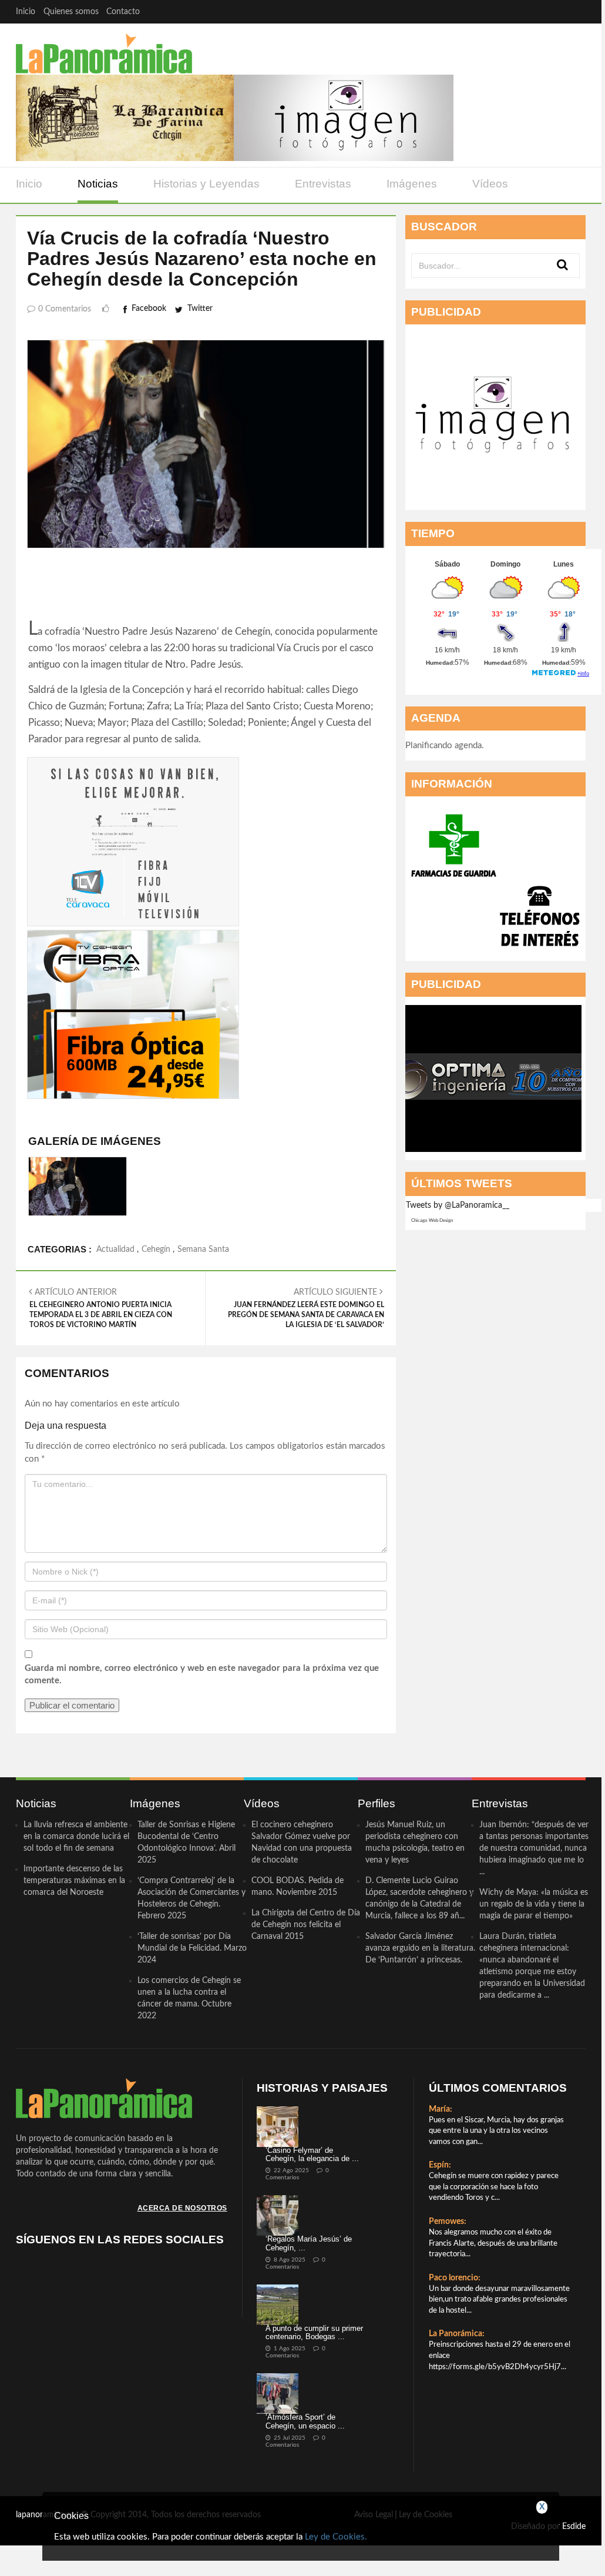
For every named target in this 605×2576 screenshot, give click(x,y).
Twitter (200, 309)
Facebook (149, 309)
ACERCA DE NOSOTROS (182, 2208)
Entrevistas (323, 184)
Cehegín (156, 1250)
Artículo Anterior (101, 1308)
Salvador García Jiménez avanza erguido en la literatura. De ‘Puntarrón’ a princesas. (420, 1948)
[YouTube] (551, 11)
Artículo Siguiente (306, 1308)
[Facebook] (505, 11)
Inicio (26, 12)
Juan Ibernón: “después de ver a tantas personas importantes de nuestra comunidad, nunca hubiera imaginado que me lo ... (534, 1848)
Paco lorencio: (455, 2278)
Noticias (98, 184)
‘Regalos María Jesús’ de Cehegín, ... (309, 2243)
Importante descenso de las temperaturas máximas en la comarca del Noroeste (74, 1881)
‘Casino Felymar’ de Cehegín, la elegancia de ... (312, 2154)
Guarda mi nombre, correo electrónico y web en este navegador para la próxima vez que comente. (202, 1674)
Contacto (123, 12)
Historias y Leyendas (206, 184)
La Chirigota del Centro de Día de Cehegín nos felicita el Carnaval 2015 (306, 1925)
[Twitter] (528, 11)
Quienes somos (71, 12)
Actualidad (115, 1250)
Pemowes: (448, 2222)
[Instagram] (574, 11)
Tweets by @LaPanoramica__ (458, 1205)
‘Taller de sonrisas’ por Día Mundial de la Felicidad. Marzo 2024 (192, 1948)
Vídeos (490, 184)
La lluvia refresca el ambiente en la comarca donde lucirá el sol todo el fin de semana (76, 1837)
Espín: (440, 2165)
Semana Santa (203, 1250)
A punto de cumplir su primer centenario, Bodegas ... (314, 2332)
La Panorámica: (457, 2334)
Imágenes (412, 184)
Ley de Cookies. (336, 2537)
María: (441, 2109)
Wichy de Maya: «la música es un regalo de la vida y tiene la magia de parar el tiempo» (534, 1904)
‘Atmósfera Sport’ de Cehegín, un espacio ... (305, 2421)
